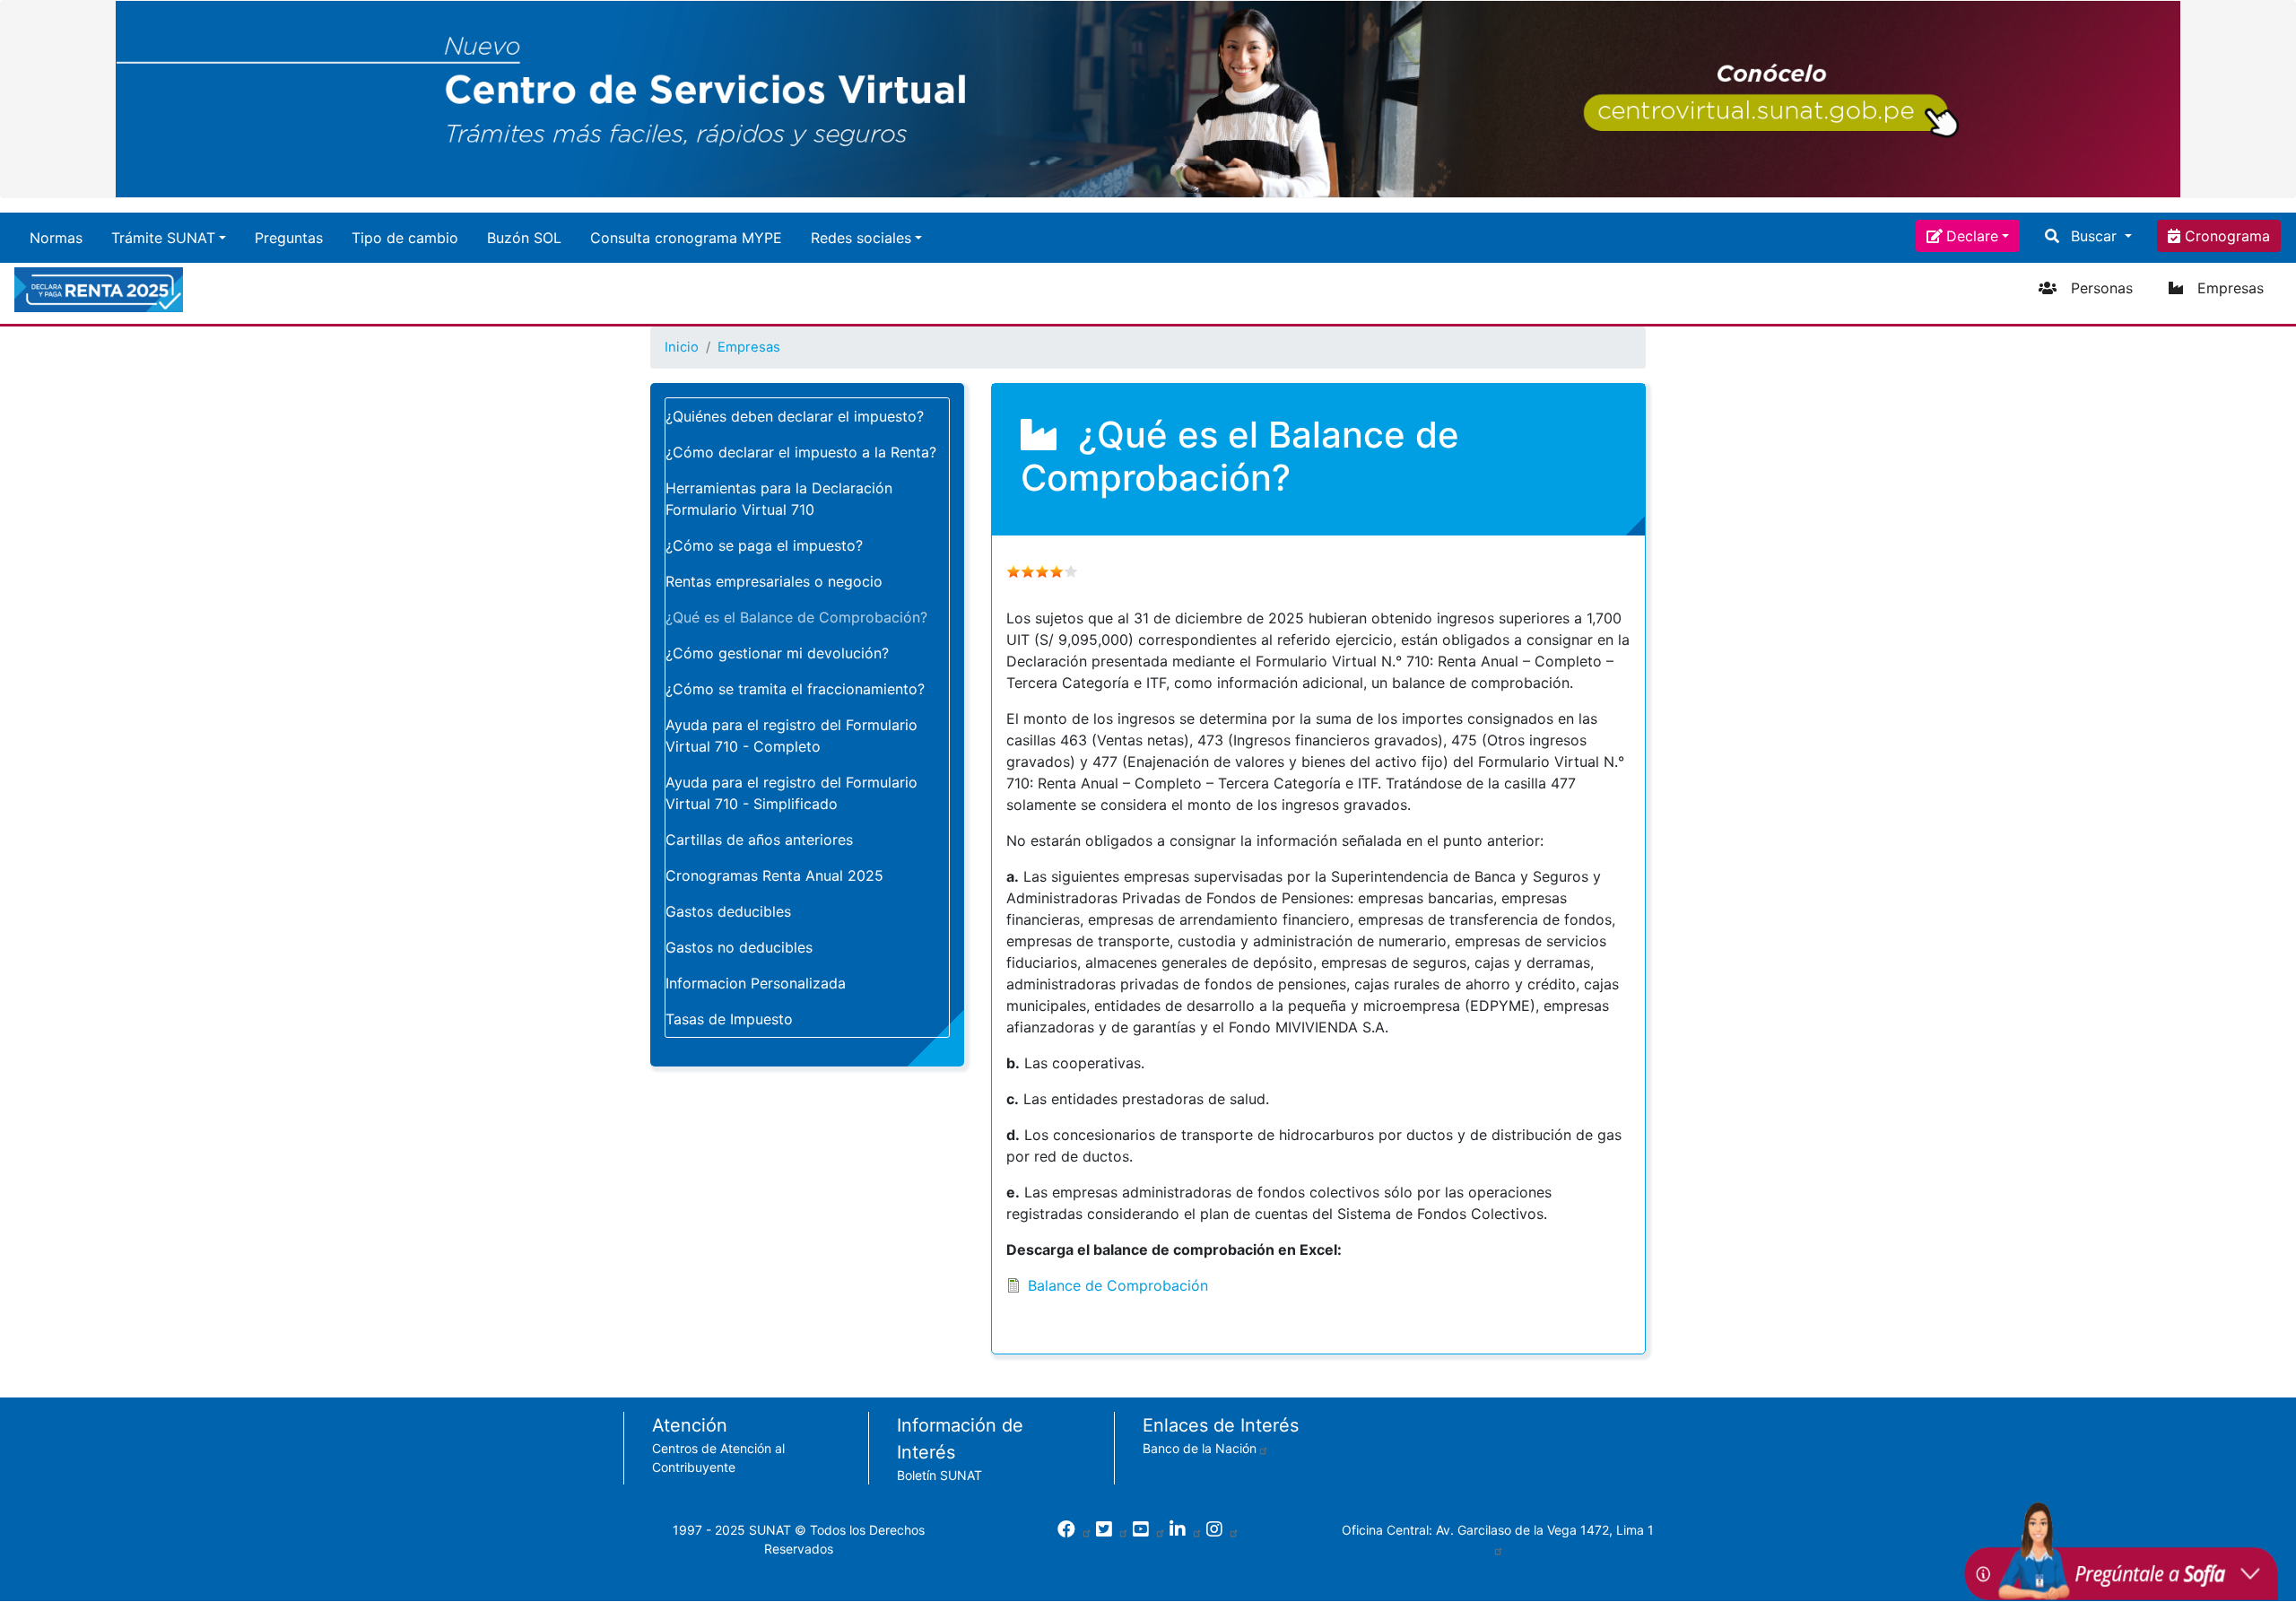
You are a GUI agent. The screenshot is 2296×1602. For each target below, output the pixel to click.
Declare (1972, 236)
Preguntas (289, 238)
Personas (2102, 288)
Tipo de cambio (405, 238)
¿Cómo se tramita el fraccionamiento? (795, 689)
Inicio (682, 347)
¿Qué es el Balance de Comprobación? (796, 617)
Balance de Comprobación (1118, 1285)
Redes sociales (861, 238)
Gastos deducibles (728, 911)
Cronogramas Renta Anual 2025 (774, 875)
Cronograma (2225, 236)
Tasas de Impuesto (729, 1019)
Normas (56, 238)
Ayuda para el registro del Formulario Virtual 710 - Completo (791, 736)
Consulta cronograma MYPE (686, 238)
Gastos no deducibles (739, 947)
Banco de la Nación (1200, 1448)
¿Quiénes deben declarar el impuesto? (795, 416)
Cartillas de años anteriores (759, 840)
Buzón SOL (524, 238)
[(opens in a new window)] (1075, 1531)
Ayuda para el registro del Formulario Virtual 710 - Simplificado (791, 793)
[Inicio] (102, 290)
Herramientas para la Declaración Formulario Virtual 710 (779, 499)
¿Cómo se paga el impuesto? (764, 545)
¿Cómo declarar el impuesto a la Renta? (801, 452)
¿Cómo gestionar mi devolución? (777, 653)
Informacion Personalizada (756, 983)
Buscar (2094, 236)
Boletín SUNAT (939, 1475)
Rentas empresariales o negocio (774, 581)
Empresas (2231, 288)
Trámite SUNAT (163, 238)
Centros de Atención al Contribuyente (718, 1458)
